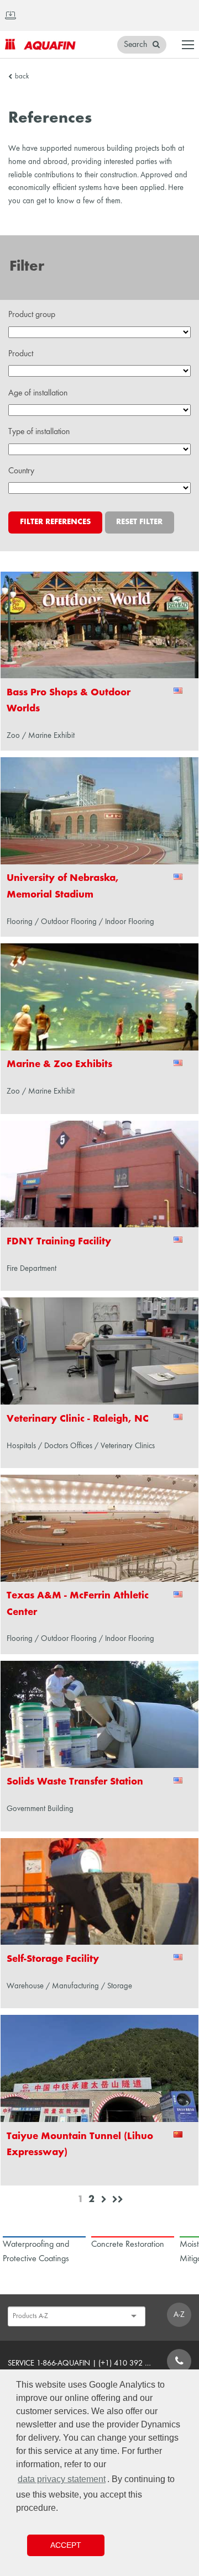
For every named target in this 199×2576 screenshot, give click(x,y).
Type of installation (39, 432)
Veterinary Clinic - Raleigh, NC (78, 1419)
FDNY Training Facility (59, 1242)
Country (21, 471)
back (22, 77)
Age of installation (38, 393)
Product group (32, 315)
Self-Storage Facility (53, 1959)
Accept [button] (66, 2545)
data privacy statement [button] (62, 2479)
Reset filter (139, 522)
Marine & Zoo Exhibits (59, 1065)
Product (21, 354)
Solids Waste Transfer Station (75, 1782)
